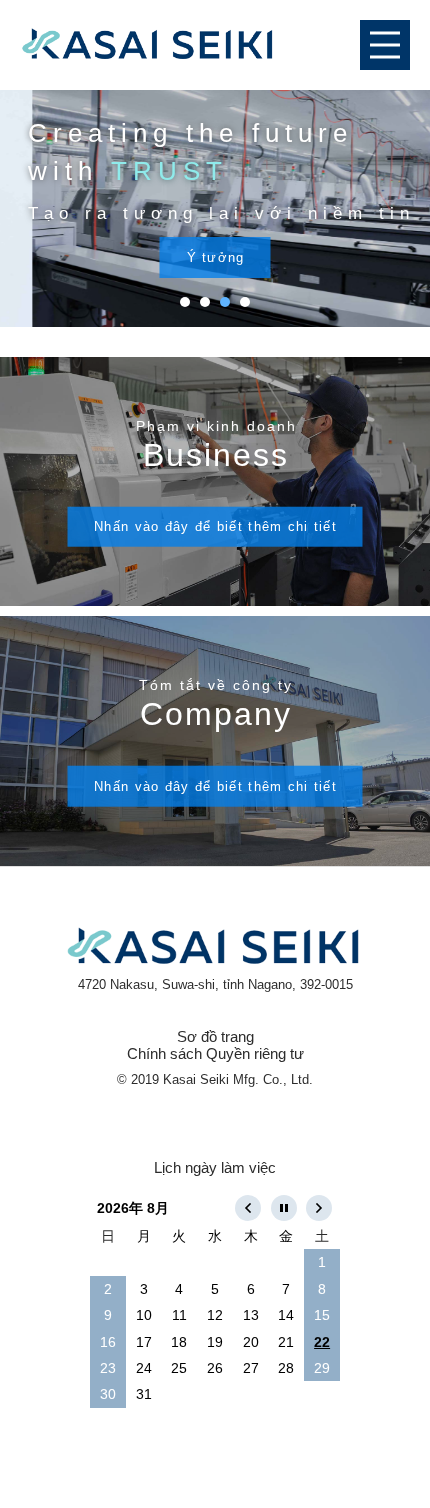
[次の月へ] (322, 1208)
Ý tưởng (216, 257)
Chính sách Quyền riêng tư (215, 1053)
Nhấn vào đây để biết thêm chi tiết (215, 526)
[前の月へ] (251, 1208)
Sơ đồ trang (215, 1036)
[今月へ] (287, 1208)
